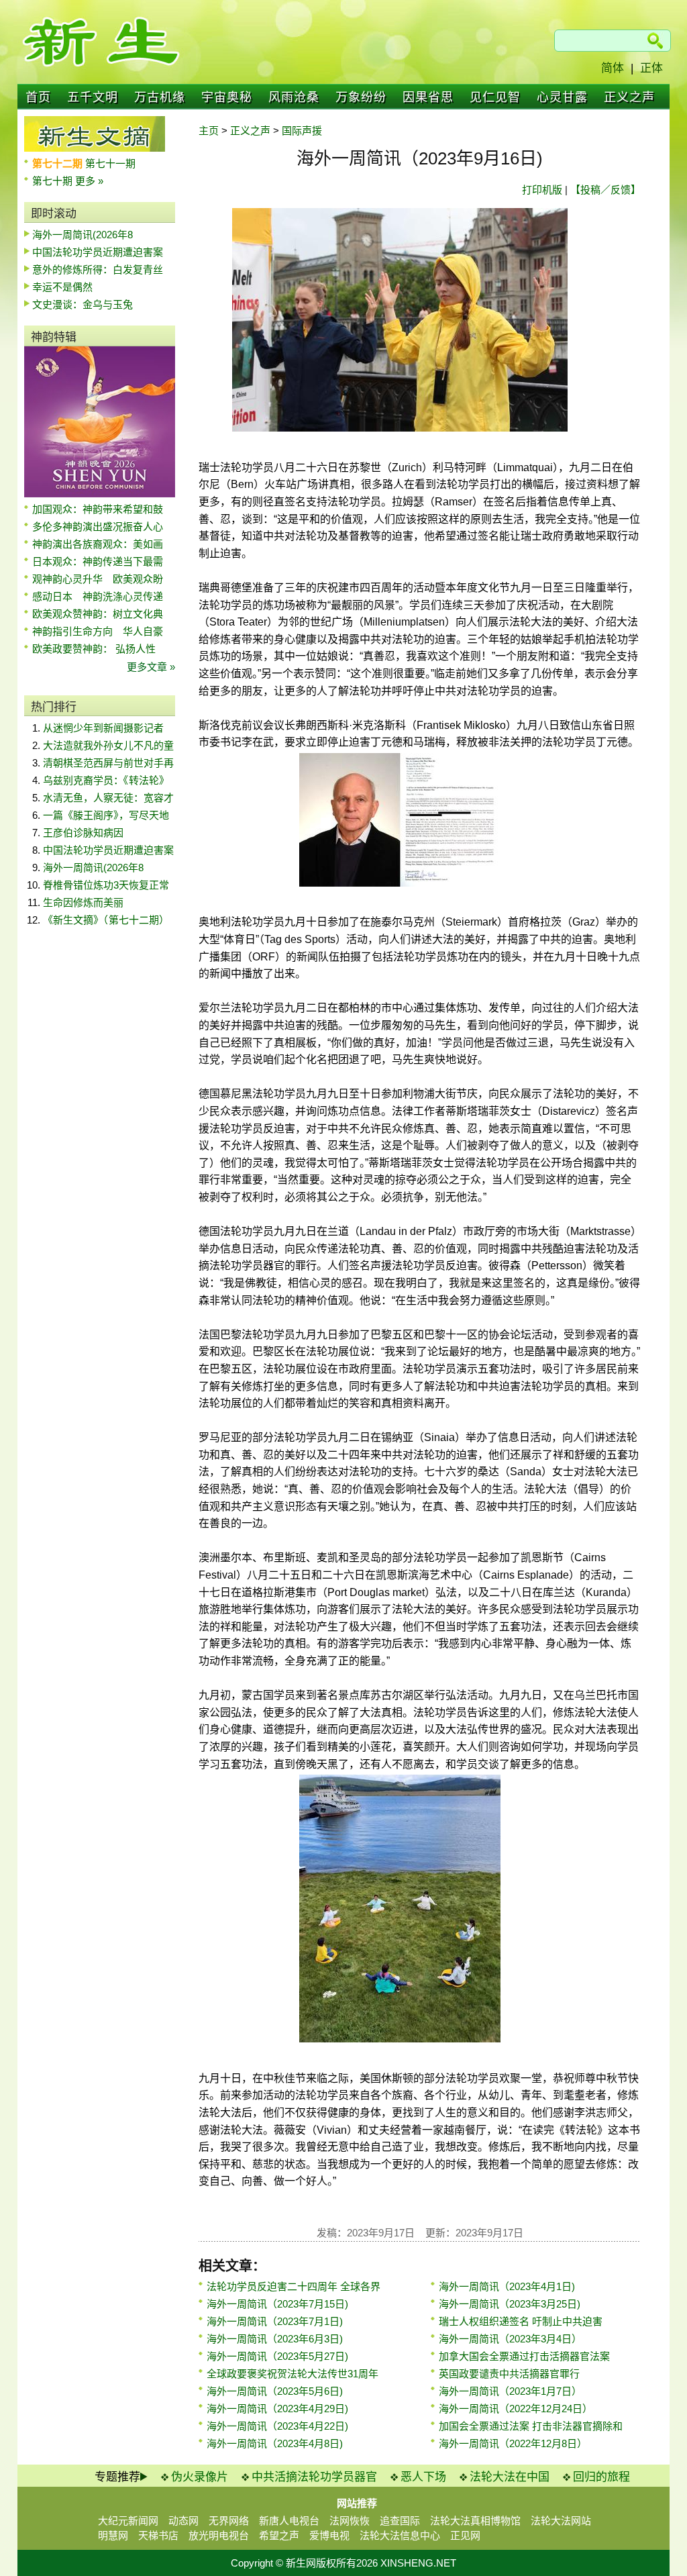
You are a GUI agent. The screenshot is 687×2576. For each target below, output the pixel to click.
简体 (613, 68)
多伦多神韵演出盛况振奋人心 (98, 527)
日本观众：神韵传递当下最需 (98, 561)
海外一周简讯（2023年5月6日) (275, 2391)
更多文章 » (151, 667)
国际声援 (302, 131)
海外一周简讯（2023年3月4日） (510, 2339)
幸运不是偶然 (62, 287)
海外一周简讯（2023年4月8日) (275, 2443)
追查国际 (400, 2521)
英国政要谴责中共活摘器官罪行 (509, 2374)
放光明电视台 (219, 2535)
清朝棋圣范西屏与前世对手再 (108, 763)
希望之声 (279, 2535)
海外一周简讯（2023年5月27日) (277, 2356)
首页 (38, 97)
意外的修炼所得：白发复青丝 (98, 269)
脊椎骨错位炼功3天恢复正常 (106, 885)
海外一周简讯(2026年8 (83, 235)
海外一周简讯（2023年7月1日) (275, 2321)
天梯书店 (158, 2535)
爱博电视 (329, 2535)
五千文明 (93, 97)
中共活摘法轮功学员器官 (314, 2477)
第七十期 (54, 181)
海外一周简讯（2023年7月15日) (277, 2304)
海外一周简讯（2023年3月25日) (510, 2304)
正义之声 (629, 97)
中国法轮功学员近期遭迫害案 (98, 252)
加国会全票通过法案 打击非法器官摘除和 (531, 2426)
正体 (651, 68)
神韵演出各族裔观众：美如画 (98, 544)
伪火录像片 (200, 2477)
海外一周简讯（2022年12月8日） (513, 2443)
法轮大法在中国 (510, 2477)
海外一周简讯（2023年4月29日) (277, 2409)
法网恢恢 (350, 2521)
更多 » (89, 181)
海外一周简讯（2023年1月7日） (510, 2391)
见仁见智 (495, 97)
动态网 (183, 2521)
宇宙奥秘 (227, 97)
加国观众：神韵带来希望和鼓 (98, 509)
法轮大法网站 (561, 2521)
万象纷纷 (361, 97)
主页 (209, 131)
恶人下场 (423, 2477)
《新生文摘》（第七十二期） (106, 920)
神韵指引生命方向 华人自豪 (98, 631)
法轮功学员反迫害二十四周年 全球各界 (294, 2286)
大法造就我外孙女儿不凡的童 (108, 745)
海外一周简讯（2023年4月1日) (507, 2286)
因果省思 (428, 97)
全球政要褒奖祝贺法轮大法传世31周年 (293, 2374)
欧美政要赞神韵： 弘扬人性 (94, 649)
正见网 (465, 2535)
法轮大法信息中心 (400, 2535)
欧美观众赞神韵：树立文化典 (98, 614)
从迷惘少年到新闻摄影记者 (103, 728)
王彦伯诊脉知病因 (83, 833)
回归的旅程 (601, 2477)
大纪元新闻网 (128, 2521)
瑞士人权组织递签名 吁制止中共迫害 (521, 2321)
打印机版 (542, 190)
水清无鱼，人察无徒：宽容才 (108, 798)
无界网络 (229, 2521)
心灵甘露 (562, 97)
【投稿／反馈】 (605, 190)
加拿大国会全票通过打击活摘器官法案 (524, 2356)
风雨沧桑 (294, 97)
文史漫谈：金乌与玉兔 (83, 304)
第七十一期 (110, 163)
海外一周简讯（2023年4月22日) (277, 2426)
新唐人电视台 (289, 2521)
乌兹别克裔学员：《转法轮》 (106, 780)
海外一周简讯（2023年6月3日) (275, 2339)
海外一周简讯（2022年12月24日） (516, 2409)
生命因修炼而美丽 (83, 902)
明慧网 (113, 2535)
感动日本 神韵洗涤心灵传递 (98, 596)
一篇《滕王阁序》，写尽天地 (106, 815)
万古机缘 (160, 97)
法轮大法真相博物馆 (475, 2521)
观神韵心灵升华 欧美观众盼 (98, 579)
